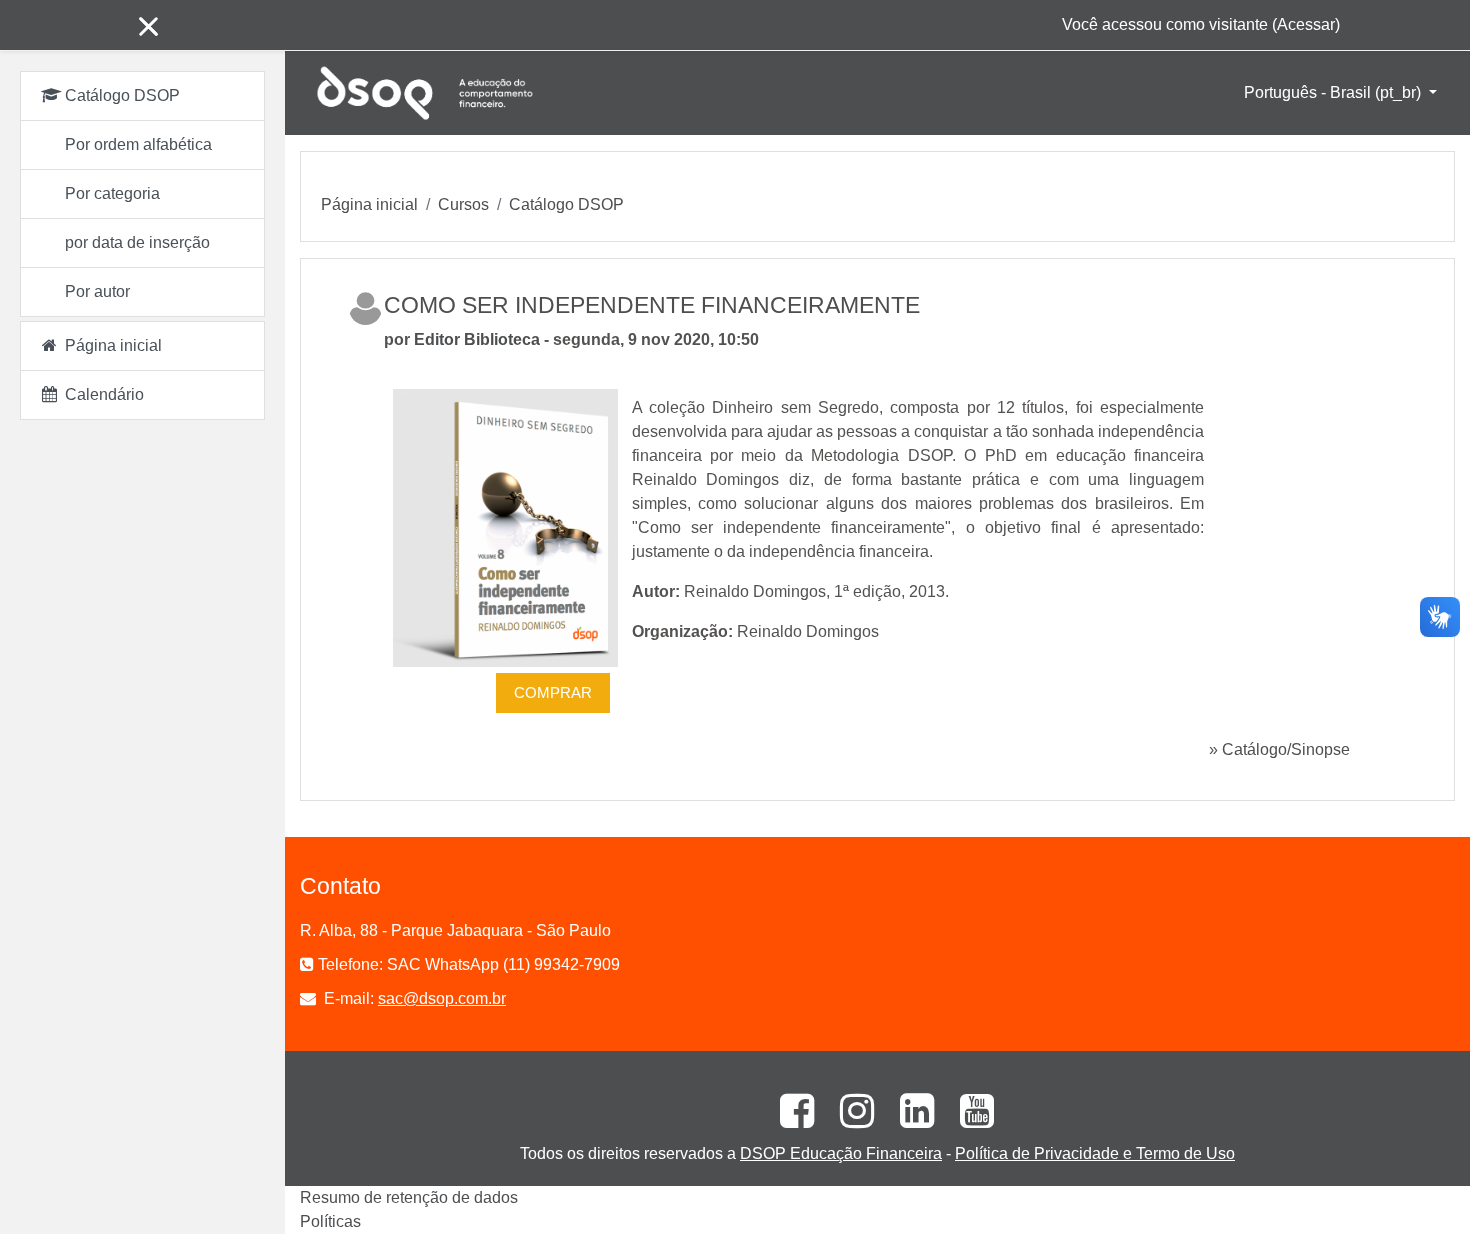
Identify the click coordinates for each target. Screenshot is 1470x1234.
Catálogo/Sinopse (1286, 749)
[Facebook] (790, 1119)
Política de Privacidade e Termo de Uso (1095, 1153)
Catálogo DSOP (566, 204)
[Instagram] (850, 1119)
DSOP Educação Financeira (841, 1153)
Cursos (463, 204)
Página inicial (369, 204)
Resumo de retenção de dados (409, 1197)
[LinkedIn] (910, 1119)
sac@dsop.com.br (442, 998)
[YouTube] (968, 1119)
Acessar (1306, 24)
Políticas (330, 1221)
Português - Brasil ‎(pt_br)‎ (1334, 92)
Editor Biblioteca (477, 339)
